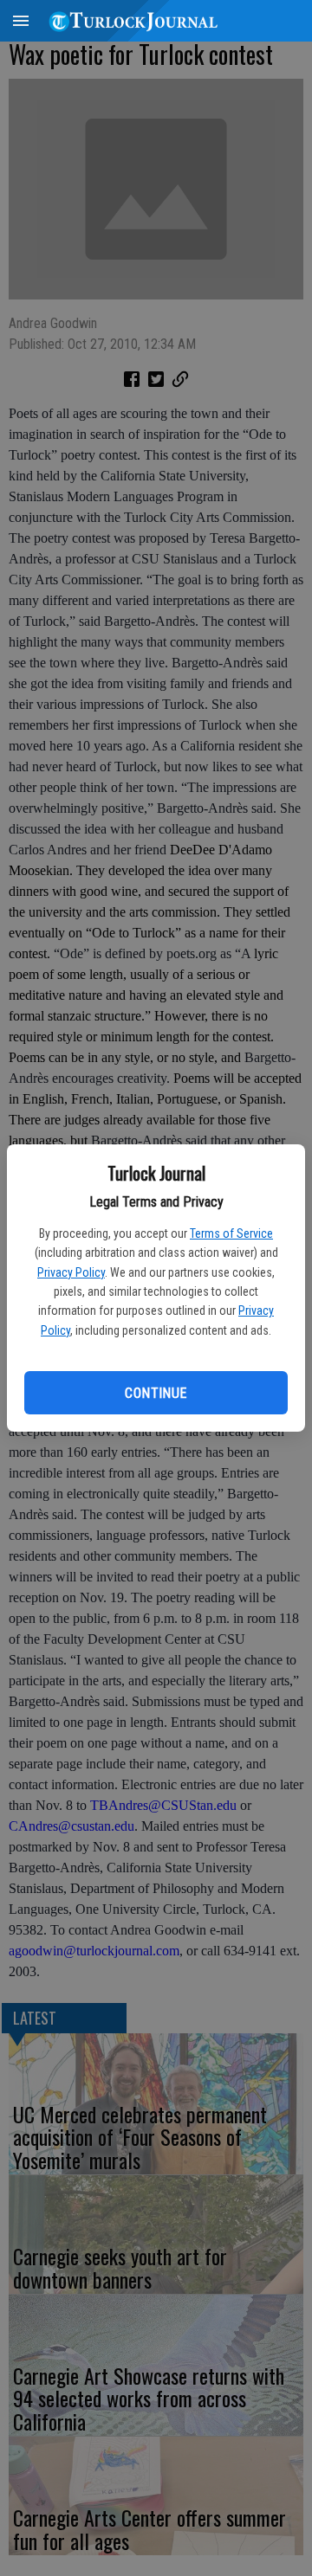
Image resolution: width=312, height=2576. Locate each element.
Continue (156, 1393)
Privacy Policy (71, 1272)
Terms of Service (231, 1233)
